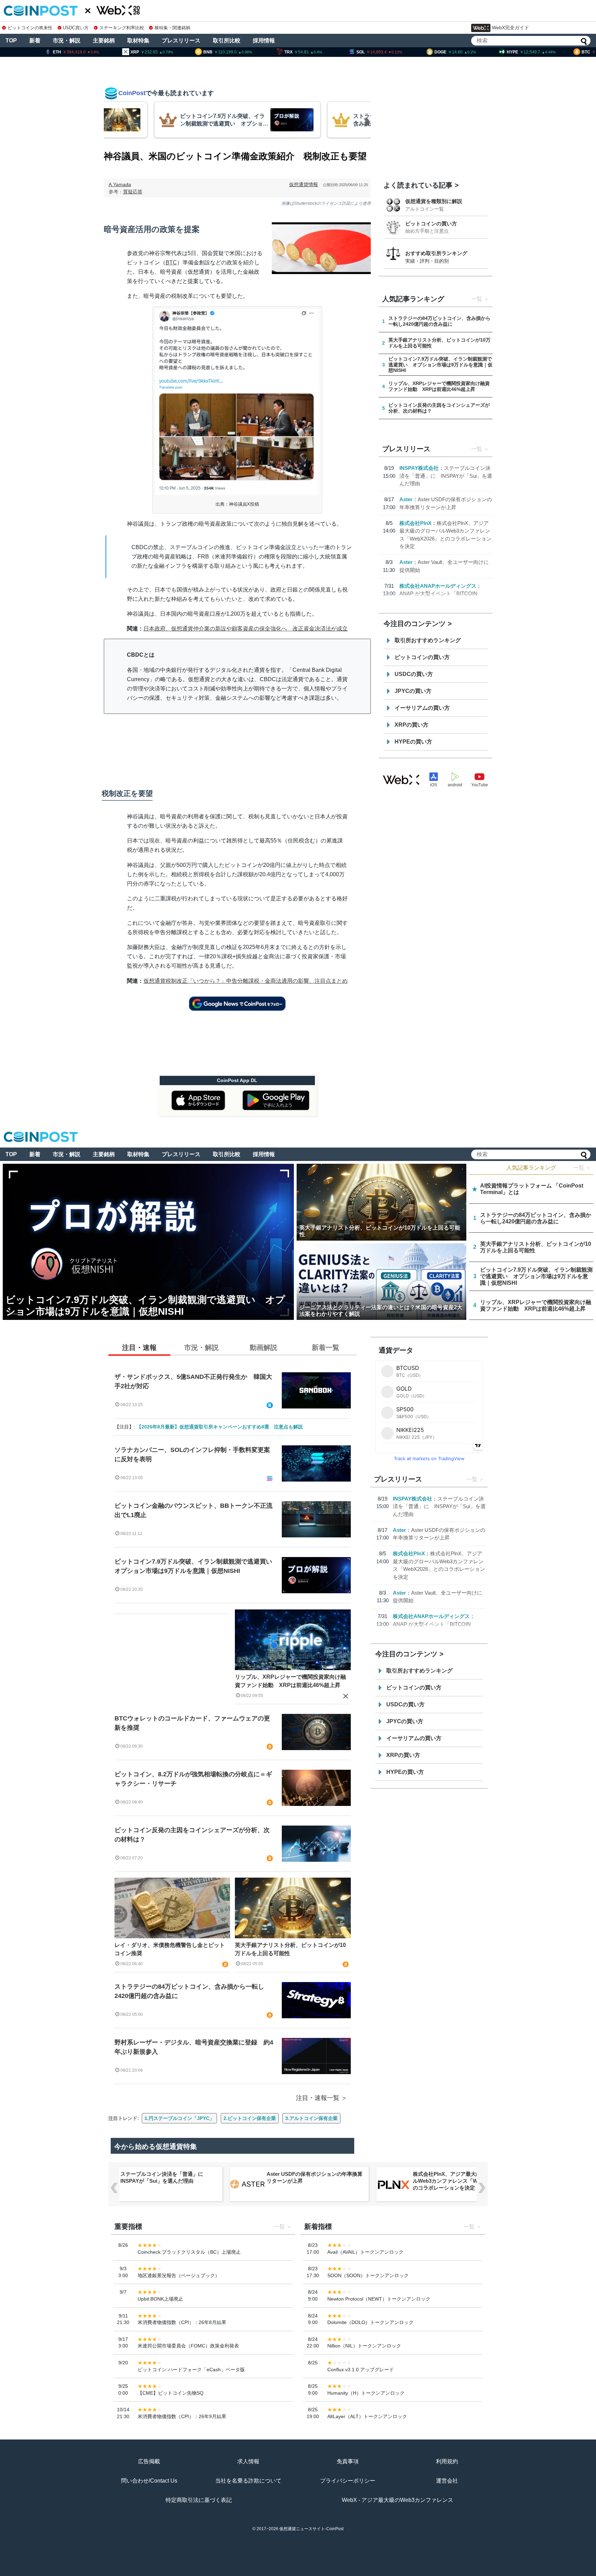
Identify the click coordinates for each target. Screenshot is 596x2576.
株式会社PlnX (415, 523)
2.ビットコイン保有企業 (250, 2118)
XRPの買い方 (411, 725)
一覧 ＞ (582, 1168)
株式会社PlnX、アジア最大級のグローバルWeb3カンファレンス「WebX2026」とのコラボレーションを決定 (461, 2181)
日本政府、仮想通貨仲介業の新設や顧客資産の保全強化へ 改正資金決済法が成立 (246, 629)
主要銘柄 (104, 41)
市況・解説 (67, 41)
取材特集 (138, 41)
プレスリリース (181, 41)
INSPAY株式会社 (419, 468)
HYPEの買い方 (413, 742)
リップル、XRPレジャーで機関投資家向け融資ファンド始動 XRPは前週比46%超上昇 (290, 1681)
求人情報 (248, 2461)
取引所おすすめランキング (428, 640)
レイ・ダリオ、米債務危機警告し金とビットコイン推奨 (170, 1949)
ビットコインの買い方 (431, 224)
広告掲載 (149, 2461)
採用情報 (264, 41)
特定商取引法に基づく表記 (199, 2500)
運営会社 (447, 2481)
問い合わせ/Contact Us (149, 2481)
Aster (406, 499)
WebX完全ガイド (510, 28)
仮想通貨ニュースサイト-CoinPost (311, 2529)
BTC (171, 262)
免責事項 (348, 2461)
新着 (35, 41)
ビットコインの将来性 (30, 28)
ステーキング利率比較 (122, 28)
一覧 (477, 299)
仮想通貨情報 (304, 184)
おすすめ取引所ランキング (436, 253)
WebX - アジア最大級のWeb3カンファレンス (398, 2500)
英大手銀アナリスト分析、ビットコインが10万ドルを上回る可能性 (290, 1949)
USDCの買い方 (414, 674)
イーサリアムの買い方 (422, 708)
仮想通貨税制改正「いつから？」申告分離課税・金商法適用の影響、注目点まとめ (246, 981)
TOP (11, 41)
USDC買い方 (76, 28)
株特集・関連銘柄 (172, 28)
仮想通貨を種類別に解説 (434, 201)
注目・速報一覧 (318, 2098)
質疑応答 (133, 192)
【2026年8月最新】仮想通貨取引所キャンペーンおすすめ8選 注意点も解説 (220, 1427)
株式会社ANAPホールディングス (438, 586)
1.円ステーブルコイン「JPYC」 (179, 2118)
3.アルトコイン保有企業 (311, 2118)
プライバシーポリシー (348, 2481)
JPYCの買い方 (413, 691)
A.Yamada (120, 184)
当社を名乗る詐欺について (248, 2481)
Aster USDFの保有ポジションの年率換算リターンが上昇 (315, 2177)
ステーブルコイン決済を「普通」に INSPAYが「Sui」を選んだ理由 (446, 476)
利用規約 (447, 2461)
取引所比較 (227, 41)
